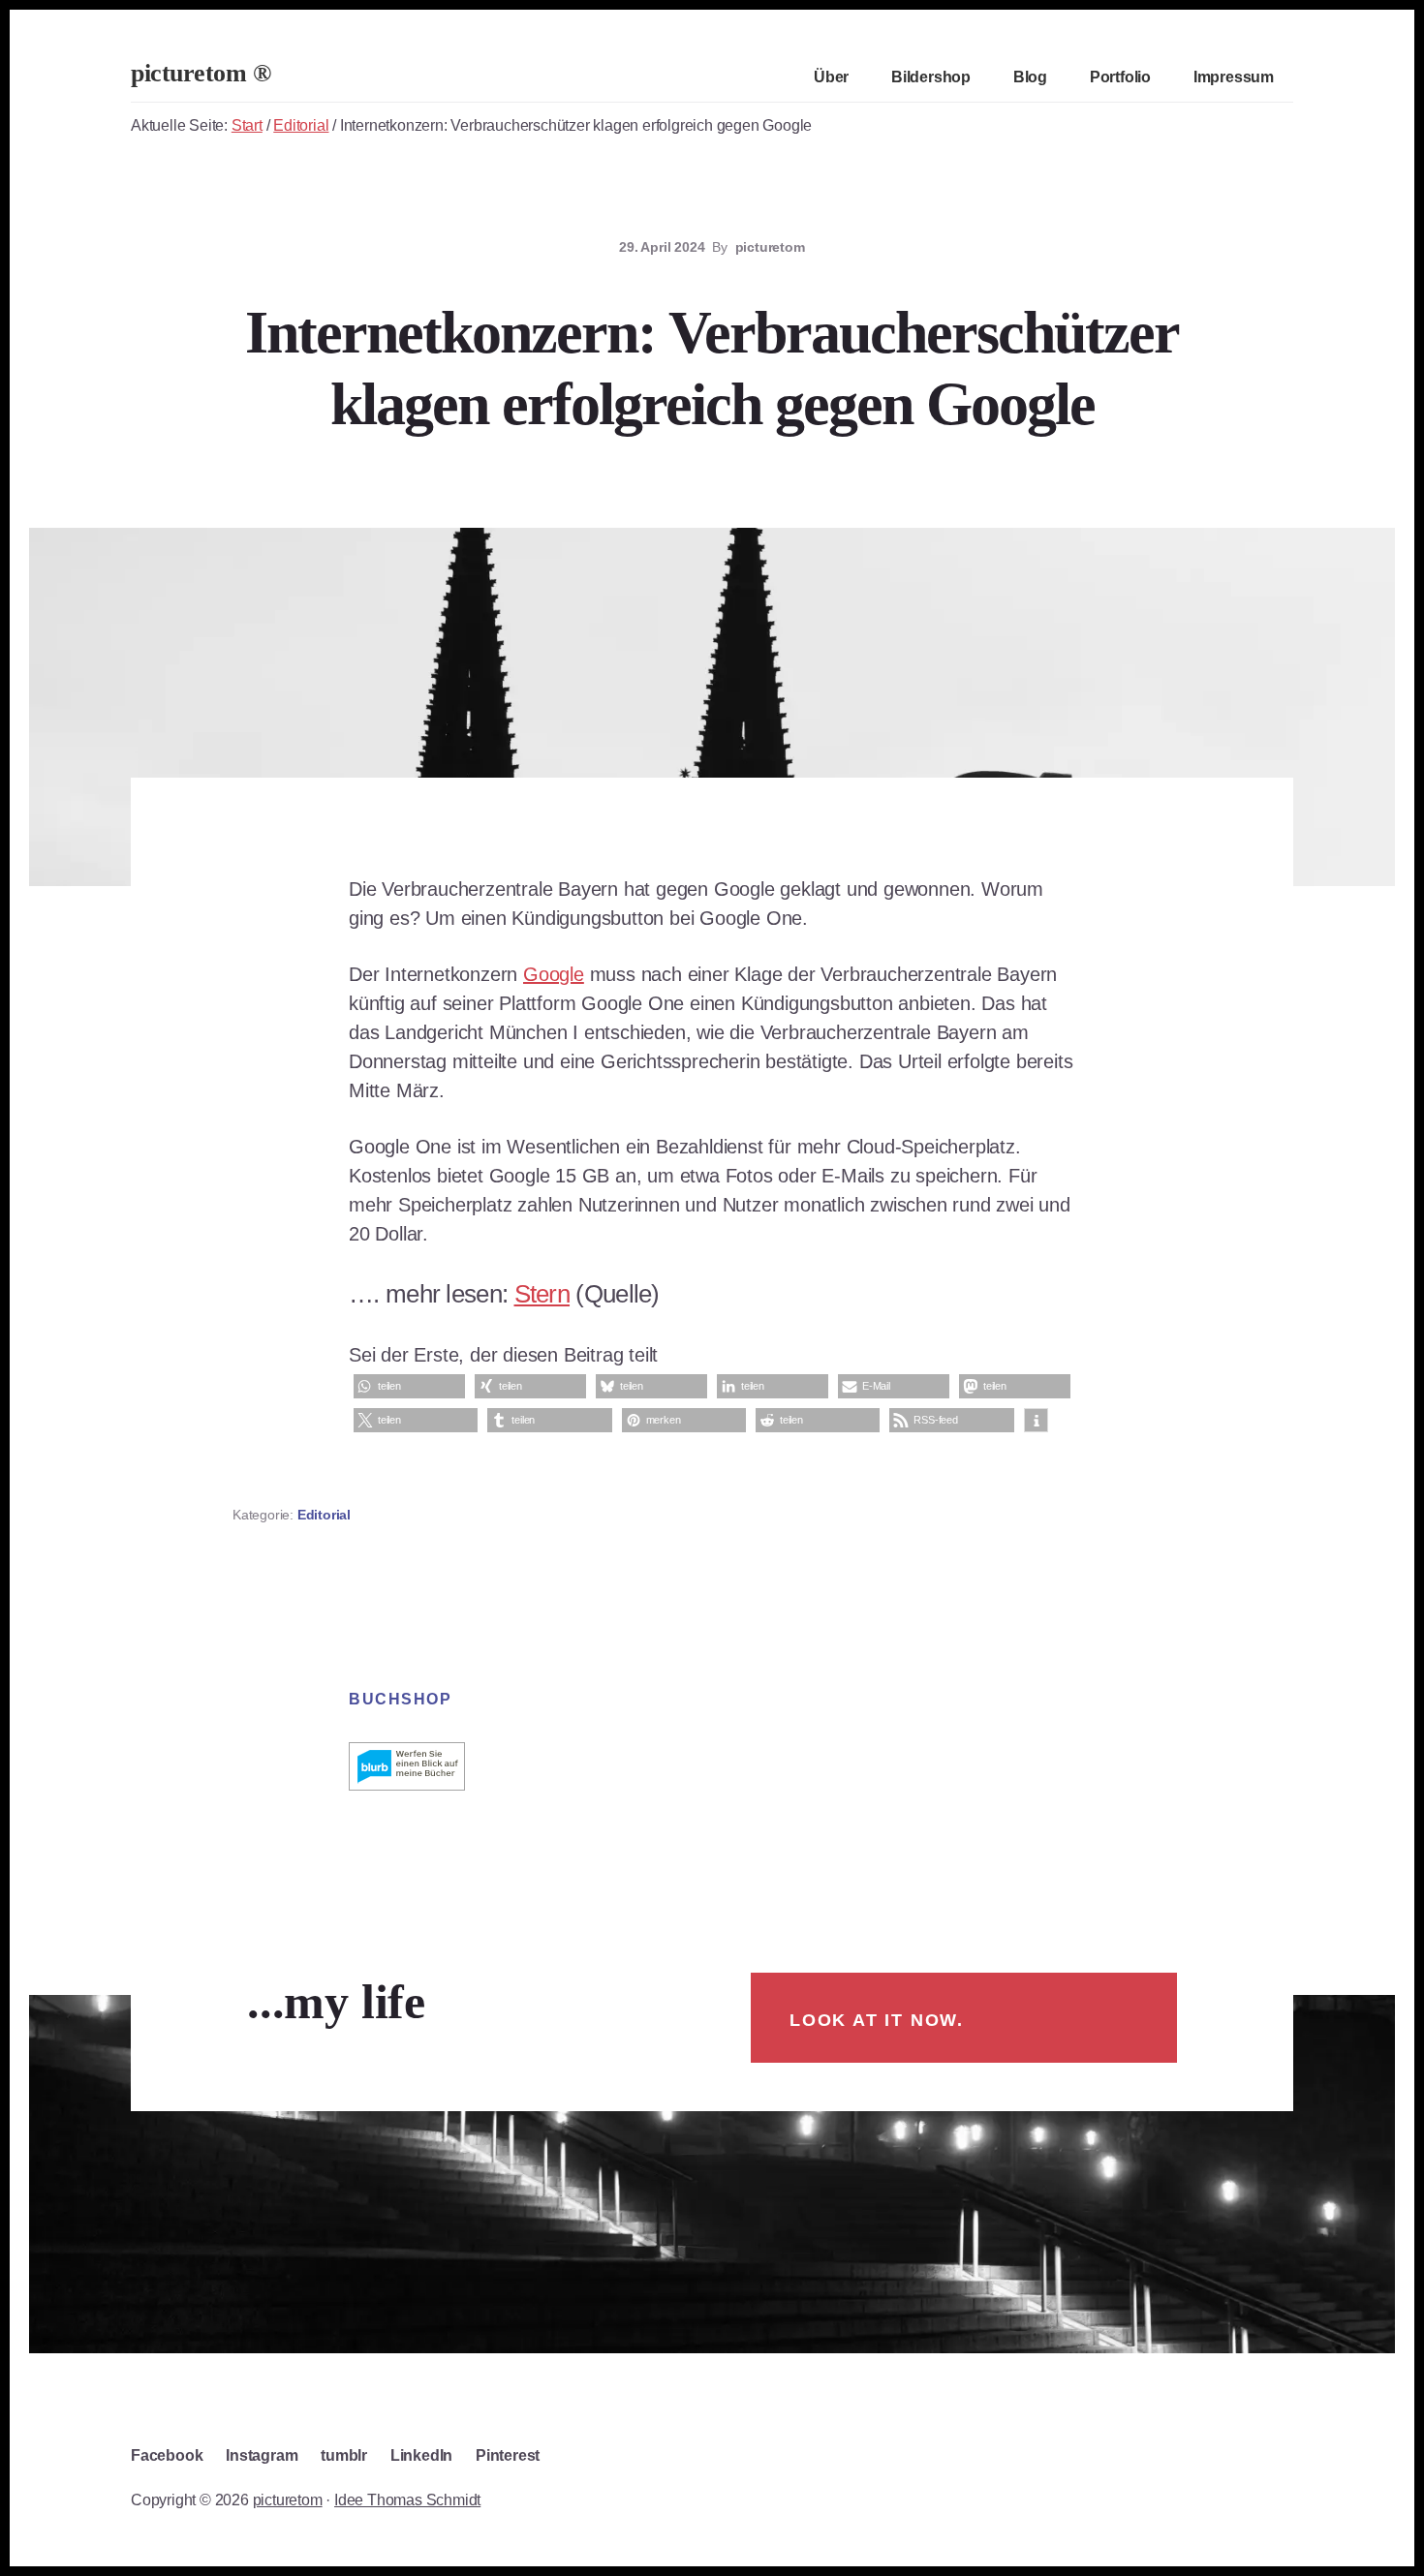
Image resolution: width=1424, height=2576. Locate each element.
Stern (542, 1294)
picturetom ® (201, 73)
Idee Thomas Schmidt (407, 2500)
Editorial (324, 1515)
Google (554, 974)
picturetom (288, 2500)
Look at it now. (877, 2020)
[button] (409, 1386)
